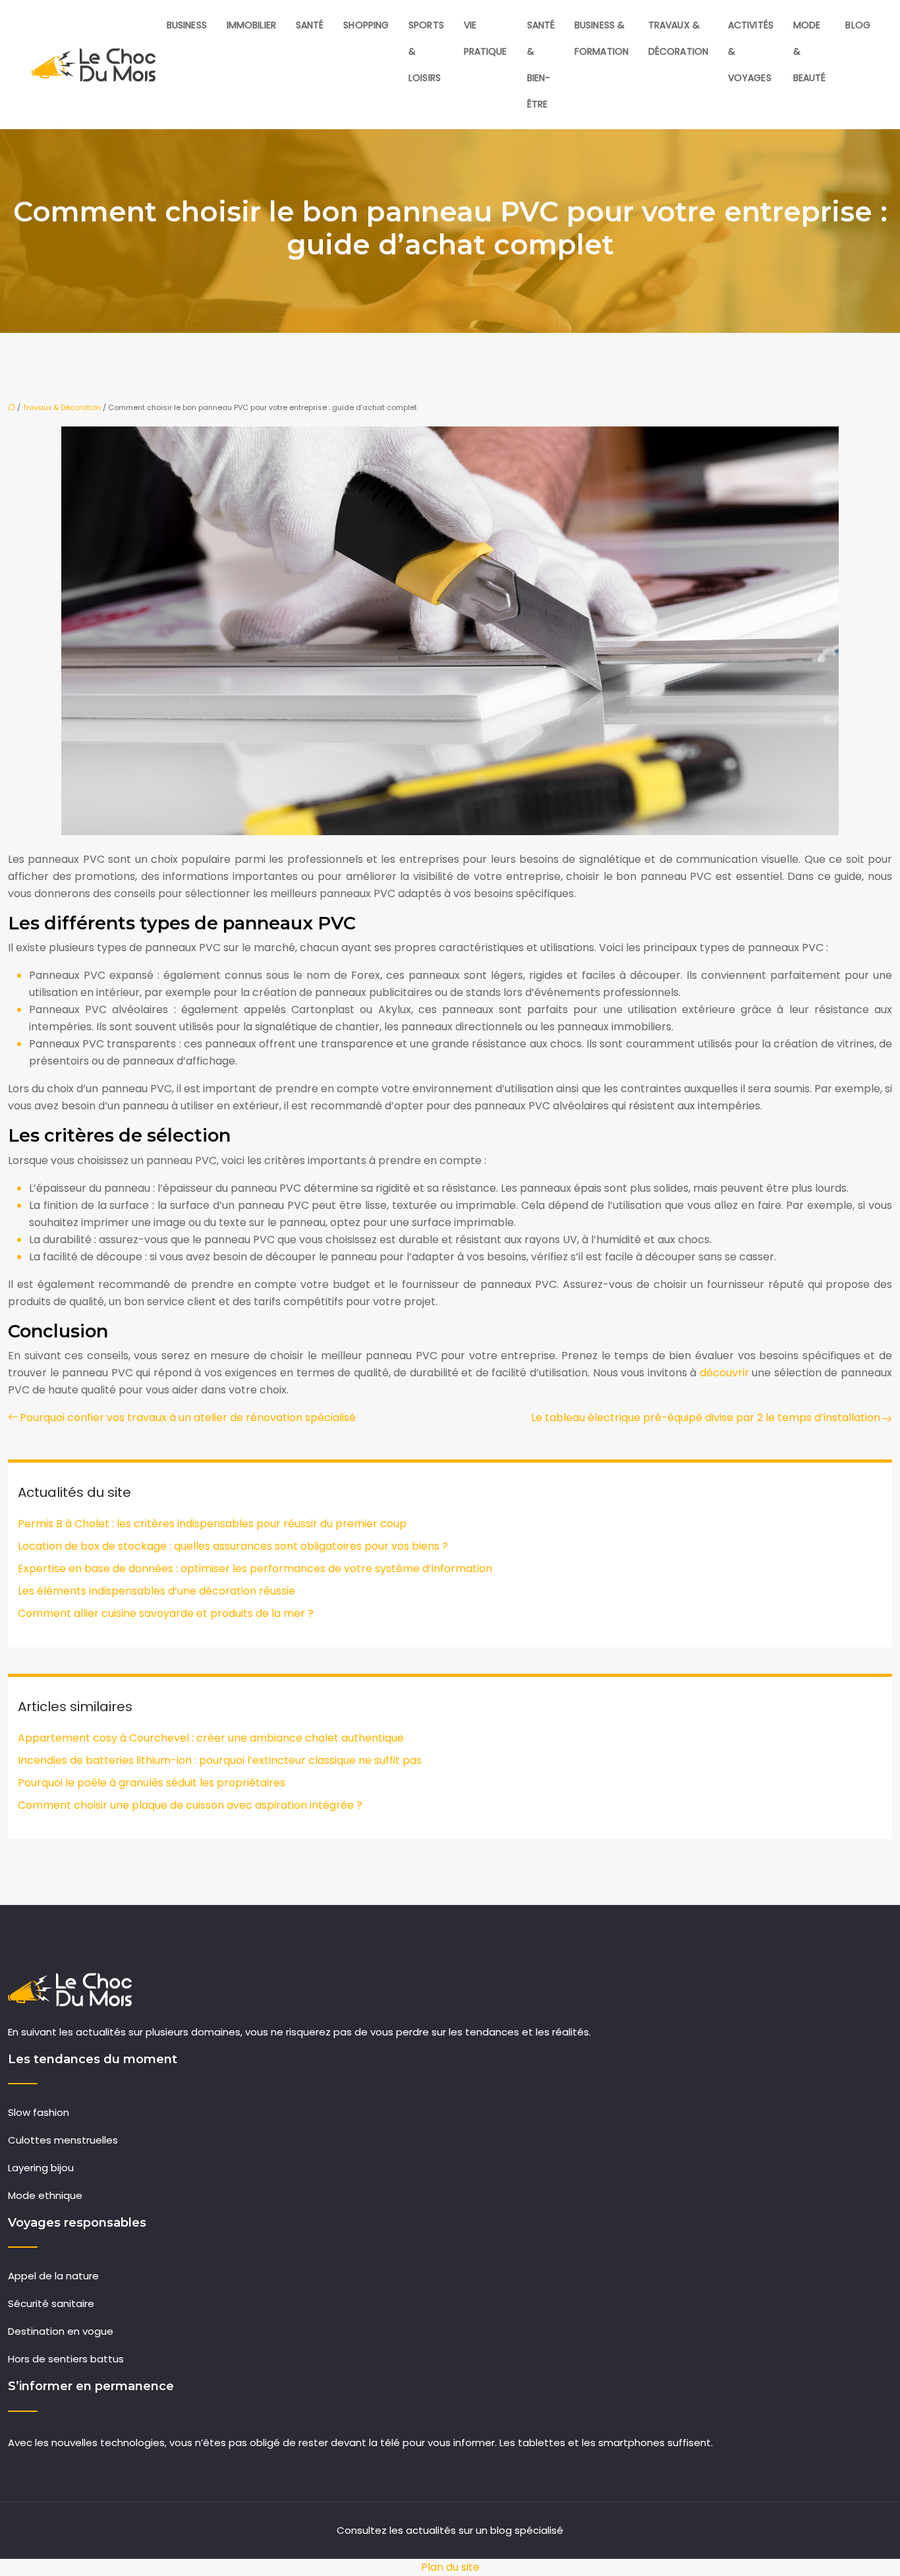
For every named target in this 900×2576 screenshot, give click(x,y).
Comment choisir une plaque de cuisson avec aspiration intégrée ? (190, 1805)
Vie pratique (486, 38)
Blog (858, 25)
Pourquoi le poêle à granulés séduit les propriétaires (152, 1783)
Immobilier (251, 25)
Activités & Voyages (751, 51)
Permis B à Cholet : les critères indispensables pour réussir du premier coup (212, 1524)
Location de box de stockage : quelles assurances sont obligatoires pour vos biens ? (233, 1546)
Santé (310, 25)
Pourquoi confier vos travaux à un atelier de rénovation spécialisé (188, 1418)
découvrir (724, 1373)
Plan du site (450, 2567)
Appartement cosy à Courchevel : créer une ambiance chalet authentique (211, 1738)
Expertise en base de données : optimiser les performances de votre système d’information (255, 1568)
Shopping (366, 25)
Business (187, 25)
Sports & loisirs (426, 51)
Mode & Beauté (810, 51)
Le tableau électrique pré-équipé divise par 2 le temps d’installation (706, 1418)
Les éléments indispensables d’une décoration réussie (156, 1591)
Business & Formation (602, 38)
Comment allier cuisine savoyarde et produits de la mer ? (166, 1613)
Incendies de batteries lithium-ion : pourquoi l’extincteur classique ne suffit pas (220, 1760)
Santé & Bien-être (541, 65)
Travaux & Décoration (678, 38)
